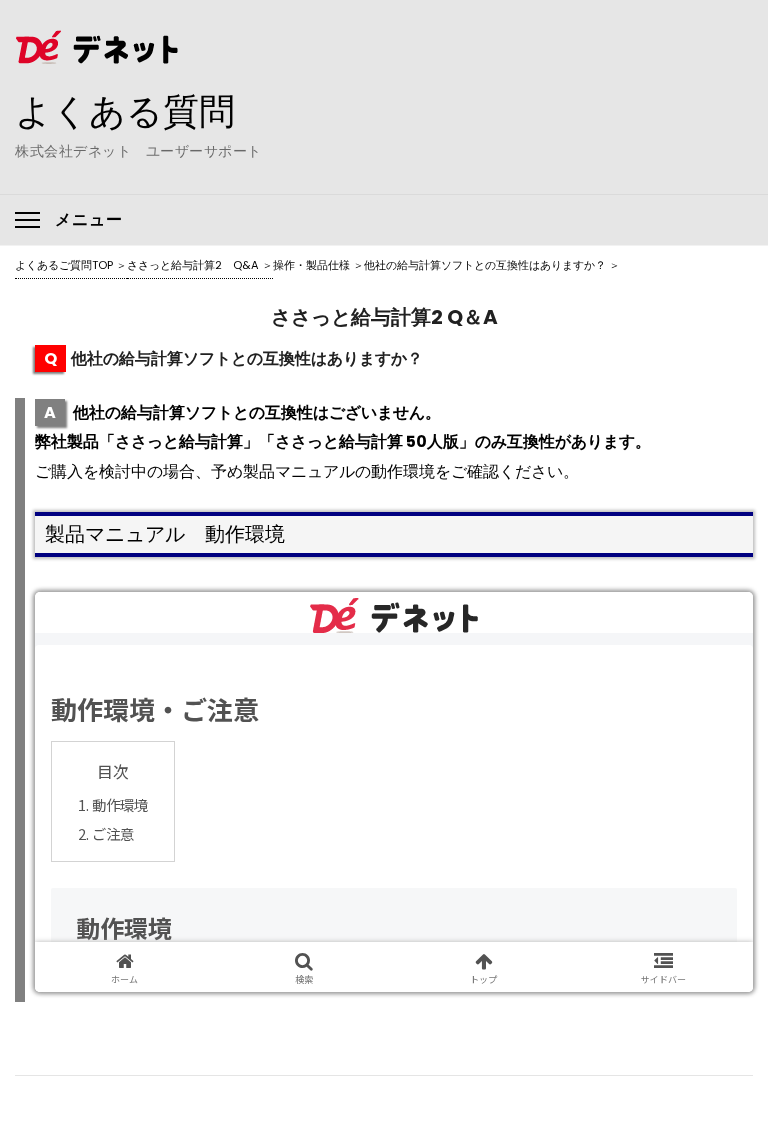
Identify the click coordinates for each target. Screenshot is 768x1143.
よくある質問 (125, 111)
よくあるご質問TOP (64, 265)
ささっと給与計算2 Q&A (193, 265)
